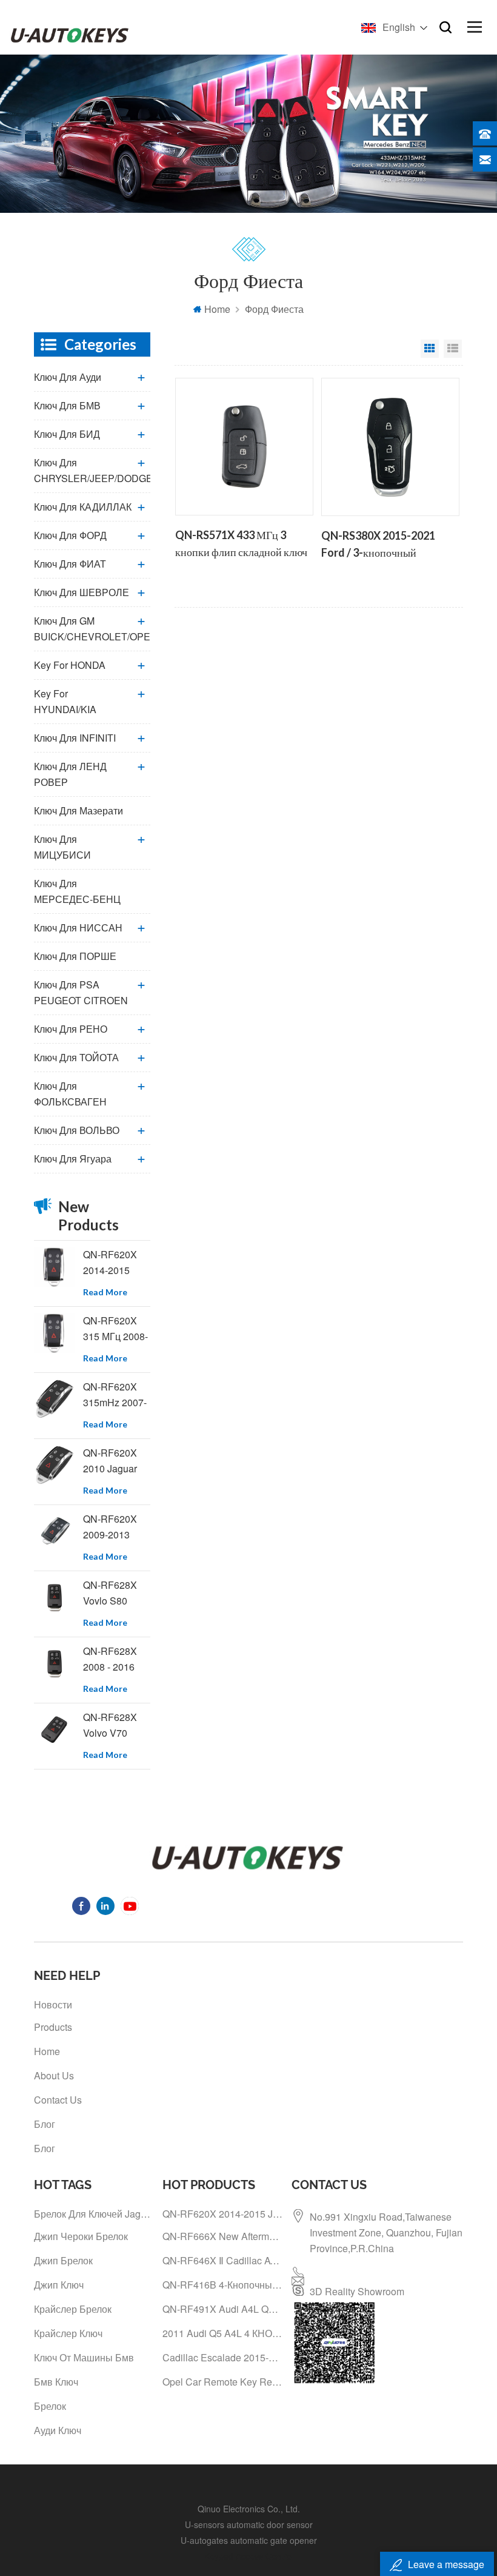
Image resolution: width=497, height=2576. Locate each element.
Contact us (58, 2100)
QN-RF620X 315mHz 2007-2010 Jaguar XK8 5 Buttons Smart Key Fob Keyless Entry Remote (115, 1395)
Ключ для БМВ (67, 405)
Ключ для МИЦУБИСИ (62, 847)
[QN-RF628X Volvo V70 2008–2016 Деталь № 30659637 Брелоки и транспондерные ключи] (54, 1730)
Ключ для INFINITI (75, 738)
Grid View (430, 349)
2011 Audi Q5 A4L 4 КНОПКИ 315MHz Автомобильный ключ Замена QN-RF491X (222, 2333)
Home (217, 309)
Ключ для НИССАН (78, 927)
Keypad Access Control (249, 2556)
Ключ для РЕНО (71, 1029)
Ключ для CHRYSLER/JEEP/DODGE (92, 470)
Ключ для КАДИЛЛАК (83, 507)
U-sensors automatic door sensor (249, 2524)
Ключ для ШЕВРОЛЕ (82, 592)
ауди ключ (58, 2430)
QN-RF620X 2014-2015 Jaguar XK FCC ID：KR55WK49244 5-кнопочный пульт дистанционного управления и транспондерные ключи (117, 1263)
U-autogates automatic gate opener (249, 2540)
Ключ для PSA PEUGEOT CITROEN (81, 992)
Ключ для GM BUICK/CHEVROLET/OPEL (92, 629)
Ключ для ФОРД (70, 535)
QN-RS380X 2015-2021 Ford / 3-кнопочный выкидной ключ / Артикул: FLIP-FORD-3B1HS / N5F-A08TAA (384, 545)
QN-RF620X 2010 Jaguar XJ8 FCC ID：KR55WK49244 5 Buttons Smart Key (117, 1461)
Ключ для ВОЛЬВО (77, 1130)
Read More (105, 1292)
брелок (50, 2406)
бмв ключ (56, 2382)
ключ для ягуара (73, 1159)
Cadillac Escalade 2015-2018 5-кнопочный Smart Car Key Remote (222, 2357)
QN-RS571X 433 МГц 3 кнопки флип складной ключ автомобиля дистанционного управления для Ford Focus (242, 545)
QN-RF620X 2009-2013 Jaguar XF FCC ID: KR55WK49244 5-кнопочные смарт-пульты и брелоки (117, 1527)
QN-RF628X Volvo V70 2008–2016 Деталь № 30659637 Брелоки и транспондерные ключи (117, 1726)
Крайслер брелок (73, 2309)
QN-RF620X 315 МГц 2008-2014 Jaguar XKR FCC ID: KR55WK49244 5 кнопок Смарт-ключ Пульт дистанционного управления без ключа (117, 1329)
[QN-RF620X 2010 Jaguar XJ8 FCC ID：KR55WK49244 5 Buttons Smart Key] (54, 1465)
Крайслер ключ (68, 2333)
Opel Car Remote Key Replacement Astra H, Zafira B (222, 2382)
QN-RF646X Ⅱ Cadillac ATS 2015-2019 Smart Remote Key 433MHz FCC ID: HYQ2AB (222, 2260)
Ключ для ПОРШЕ (75, 956)
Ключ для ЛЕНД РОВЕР (70, 774)
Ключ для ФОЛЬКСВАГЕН (70, 1094)
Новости (53, 2004)
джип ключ (59, 2285)
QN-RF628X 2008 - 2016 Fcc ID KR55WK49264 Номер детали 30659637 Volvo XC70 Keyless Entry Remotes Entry (117, 1659)
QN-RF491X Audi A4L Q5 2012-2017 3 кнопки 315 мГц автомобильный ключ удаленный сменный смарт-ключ (222, 2309)
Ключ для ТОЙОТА (76, 1057)
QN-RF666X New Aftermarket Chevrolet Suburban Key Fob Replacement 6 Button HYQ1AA (222, 2236)
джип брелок (63, 2260)
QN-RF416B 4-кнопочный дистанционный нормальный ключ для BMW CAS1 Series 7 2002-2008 (222, 2285)
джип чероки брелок (81, 2236)
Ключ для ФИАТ (70, 564)
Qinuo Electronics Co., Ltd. (249, 2509)
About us (54, 2075)
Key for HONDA (70, 665)
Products (53, 2027)
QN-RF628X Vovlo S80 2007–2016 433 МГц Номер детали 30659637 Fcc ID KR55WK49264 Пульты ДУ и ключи (117, 1593)
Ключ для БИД (67, 434)
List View (453, 349)
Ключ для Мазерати (78, 810)
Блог (45, 2124)
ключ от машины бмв (84, 2357)
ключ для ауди (68, 377)
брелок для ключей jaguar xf (94, 2214)
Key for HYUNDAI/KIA (65, 701)
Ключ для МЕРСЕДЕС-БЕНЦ (77, 891)
